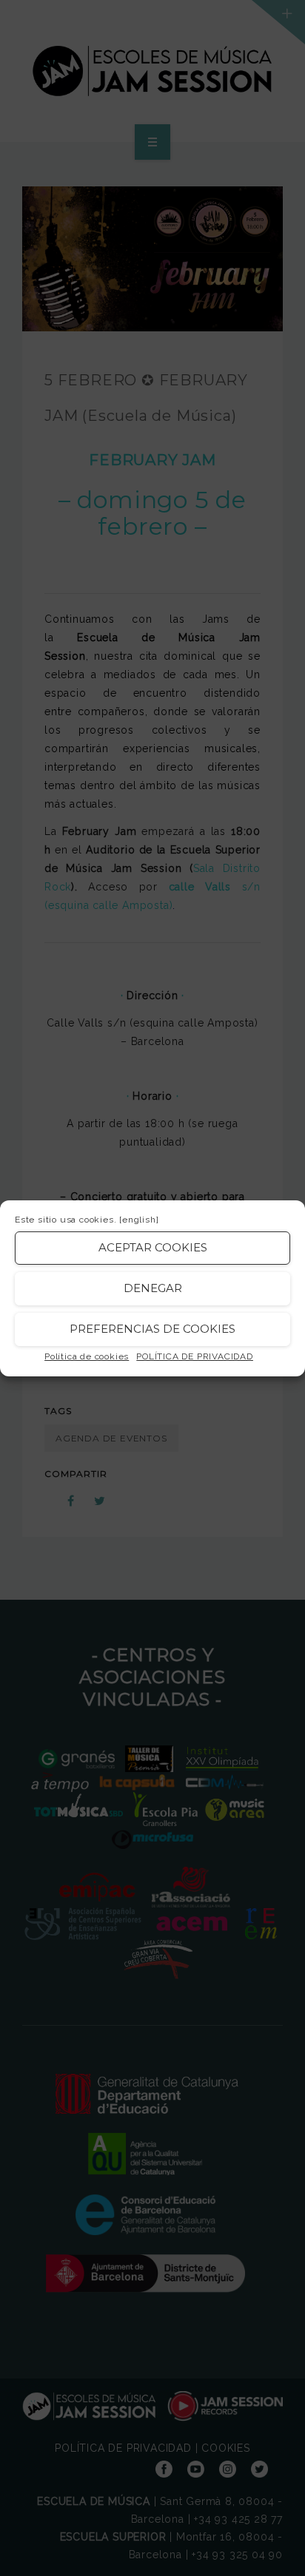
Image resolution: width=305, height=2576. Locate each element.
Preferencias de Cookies (152, 1329)
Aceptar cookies (153, 1247)
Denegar (153, 1288)
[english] (139, 1220)
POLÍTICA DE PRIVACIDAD (195, 1356)
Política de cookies (87, 1356)
